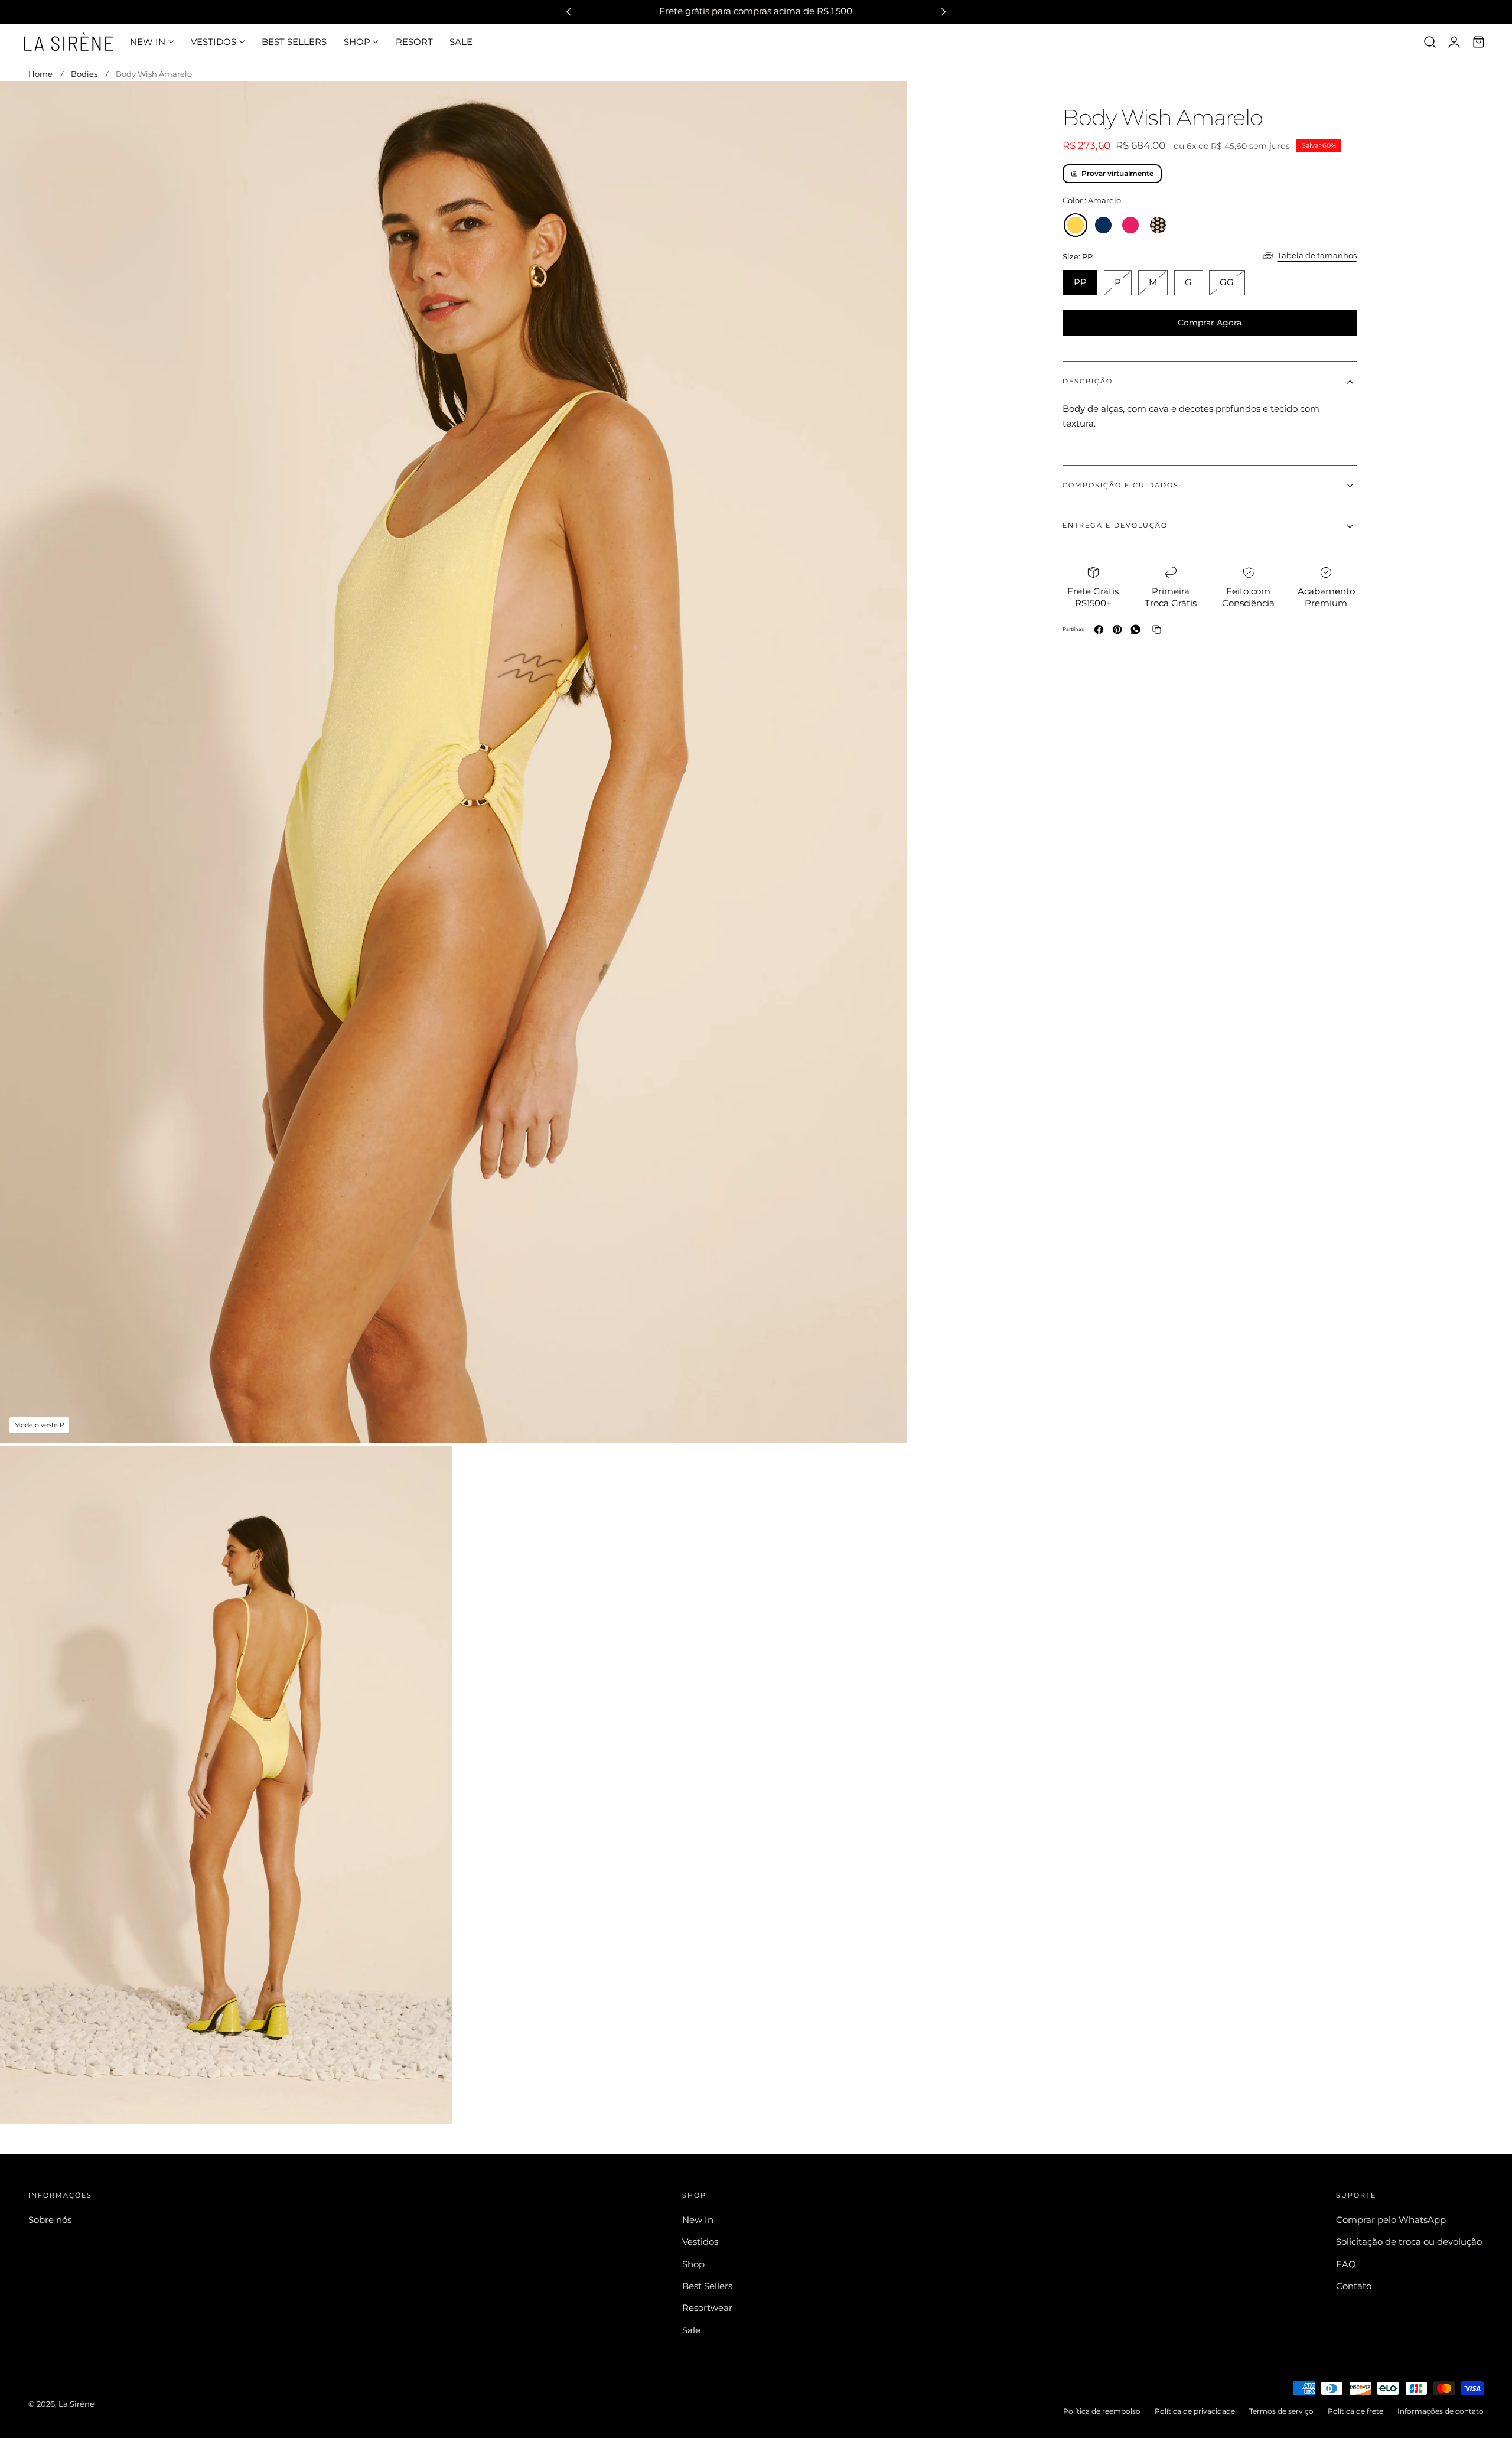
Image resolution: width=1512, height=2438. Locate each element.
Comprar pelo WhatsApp (1391, 2220)
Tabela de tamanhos (1317, 255)
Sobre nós (50, 2220)
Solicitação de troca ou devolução (1409, 2242)
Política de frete (1355, 2411)
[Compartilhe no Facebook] (1099, 629)
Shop (693, 2264)
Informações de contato (1441, 2411)
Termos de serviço (1281, 2411)
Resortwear (707, 2308)
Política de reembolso (1102, 2411)
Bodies (84, 74)
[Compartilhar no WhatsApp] (1135, 629)
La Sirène (76, 2404)
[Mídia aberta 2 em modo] (431, 1467)
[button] (1430, 42)
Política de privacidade (1195, 2411)
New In (698, 2220)
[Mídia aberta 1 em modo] (886, 102)
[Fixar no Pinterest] (1117, 629)
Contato (1354, 2286)
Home (40, 74)
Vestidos (700, 2242)
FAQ (1346, 2264)
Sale (691, 2330)
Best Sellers (707, 2286)
